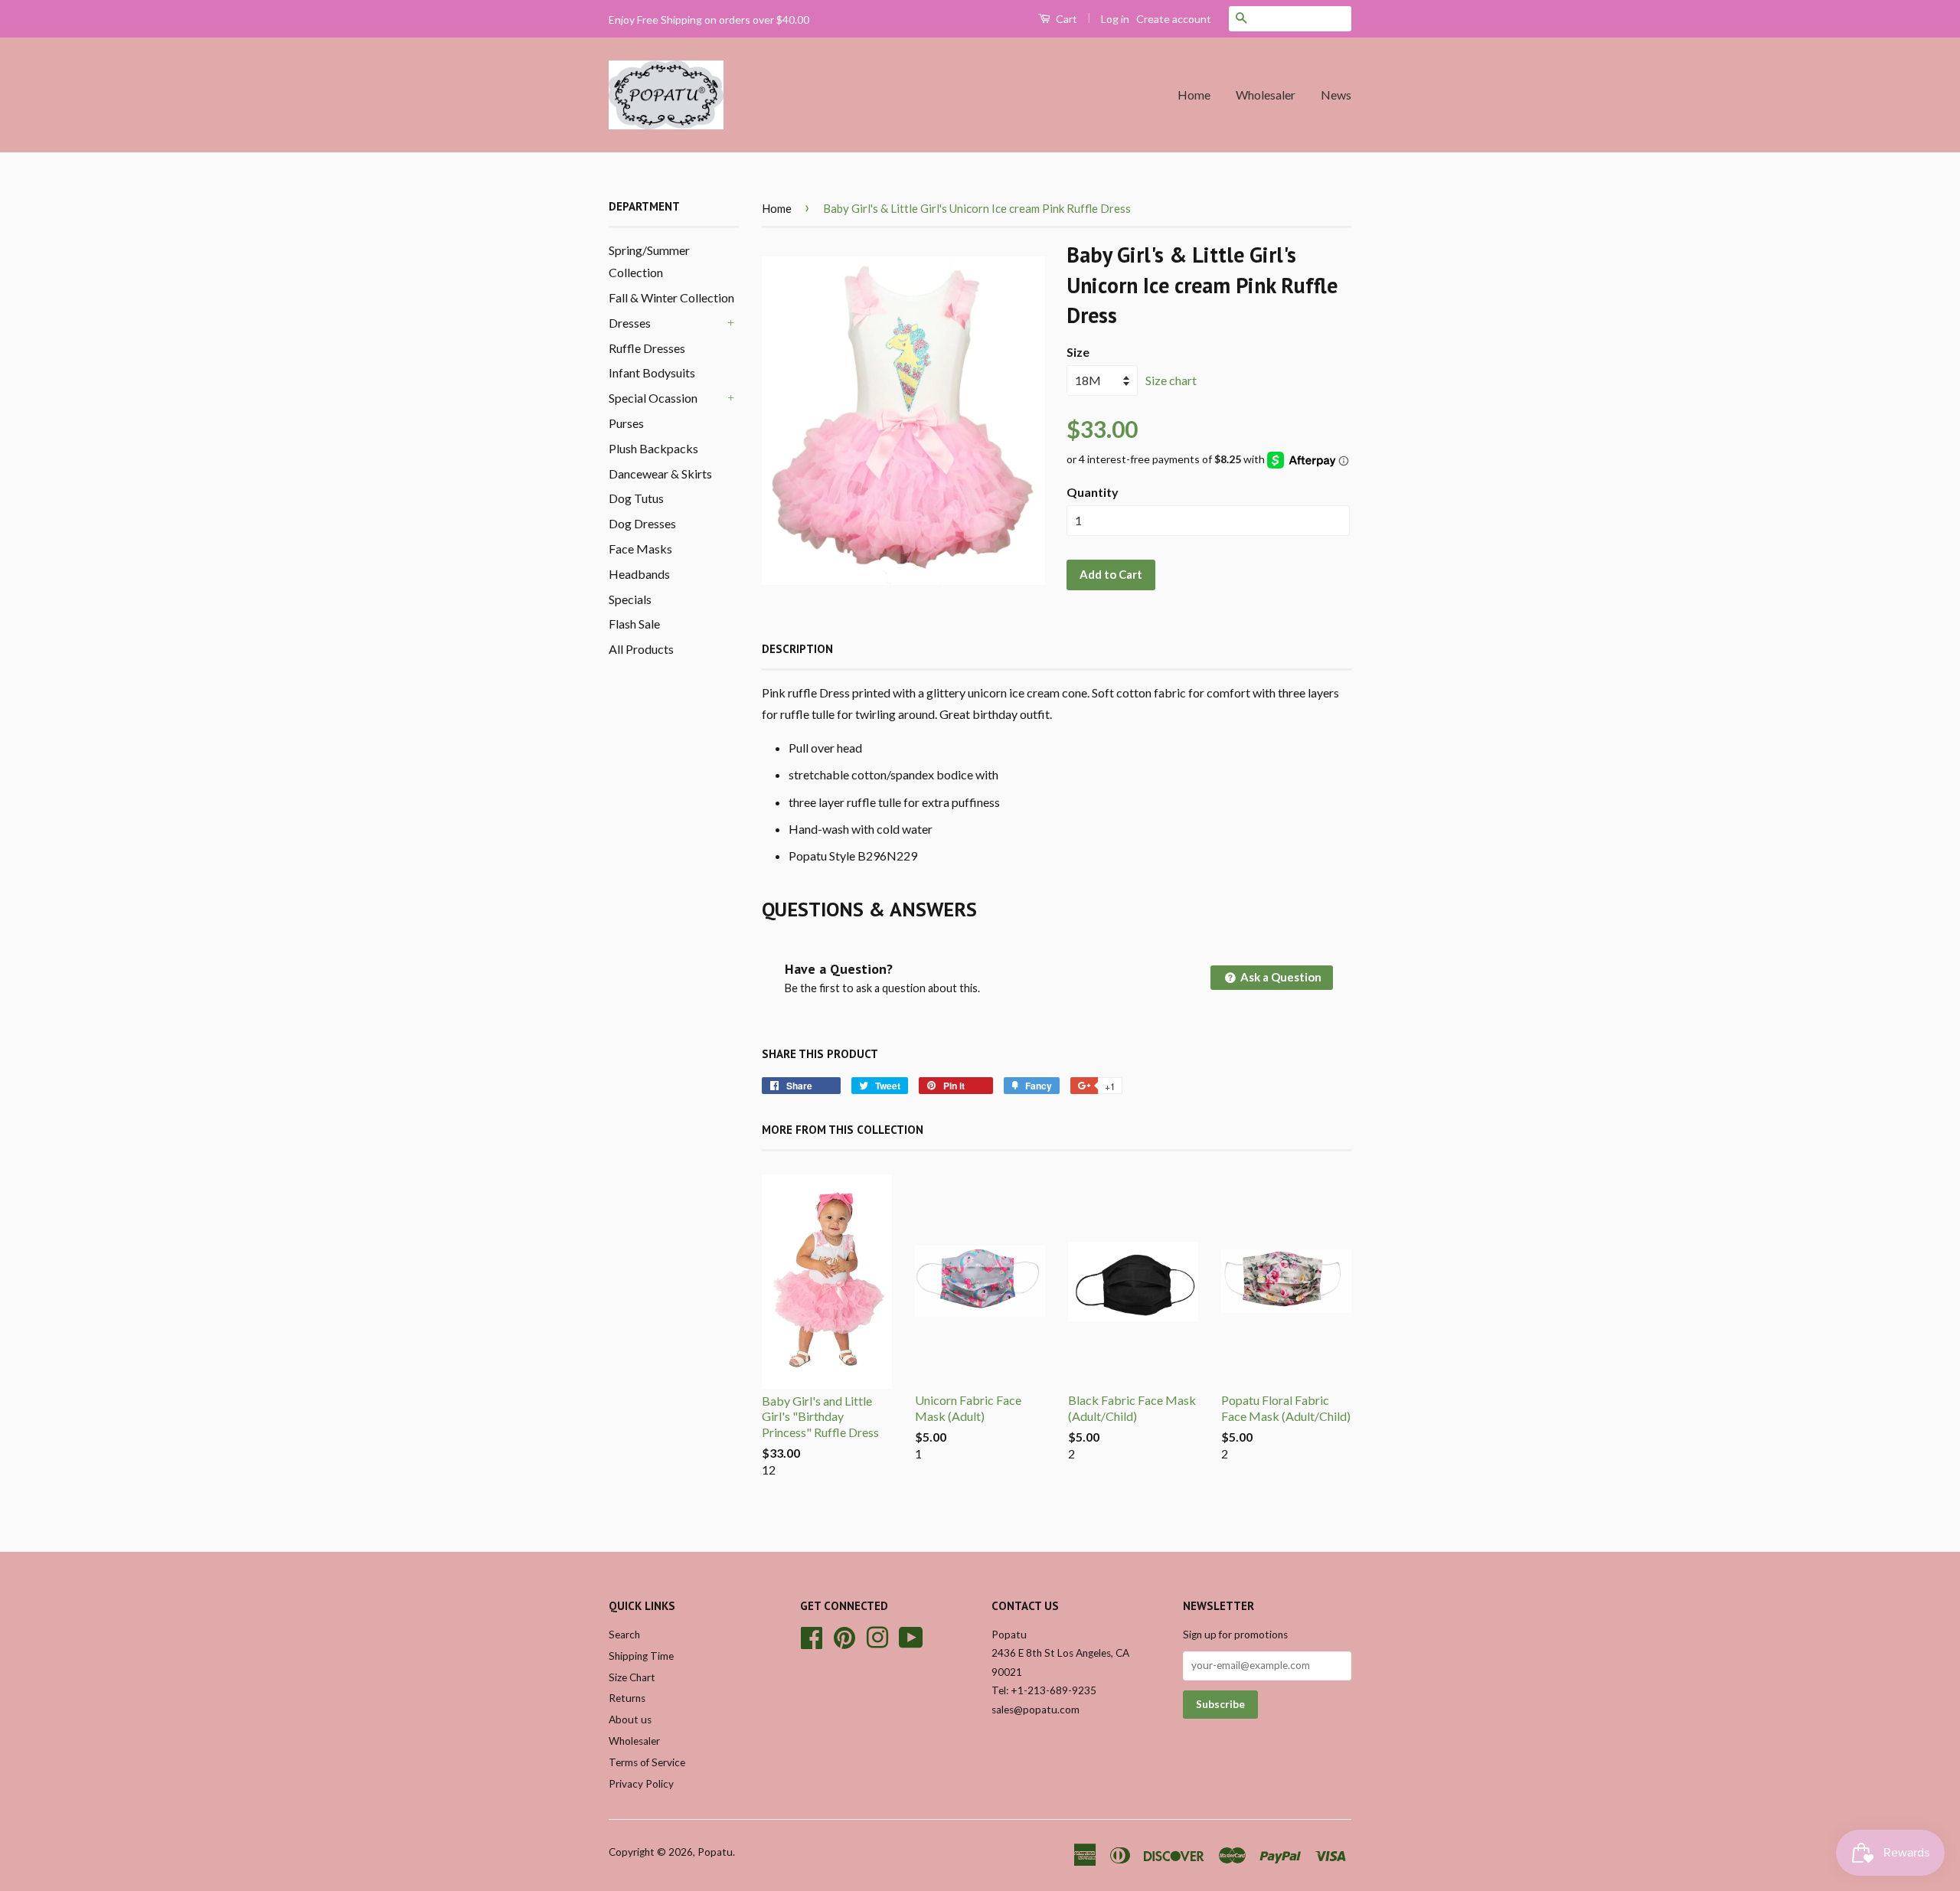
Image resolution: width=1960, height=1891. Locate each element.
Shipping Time (641, 1656)
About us (630, 1720)
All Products (641, 649)
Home (1194, 95)
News (1336, 95)
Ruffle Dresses (647, 348)
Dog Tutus (636, 498)
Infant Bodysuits (652, 372)
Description (797, 649)
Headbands (639, 574)
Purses (626, 423)
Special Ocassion (653, 398)
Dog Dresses (642, 523)
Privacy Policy (641, 1784)
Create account (1174, 19)
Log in (1115, 19)
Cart (1065, 19)
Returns (627, 1698)
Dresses (630, 323)
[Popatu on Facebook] (812, 1635)
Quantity (1093, 492)
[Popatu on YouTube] (911, 1635)
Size (1078, 352)
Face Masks (640, 549)
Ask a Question (1280, 977)
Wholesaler (1266, 95)
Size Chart (632, 1677)
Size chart (1171, 380)
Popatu (715, 1852)
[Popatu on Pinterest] (844, 1635)
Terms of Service (647, 1762)
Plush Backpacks (653, 448)
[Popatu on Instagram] (877, 1635)
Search (624, 1635)
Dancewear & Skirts (660, 474)
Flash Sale (634, 624)
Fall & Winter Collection (671, 297)
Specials (630, 599)
